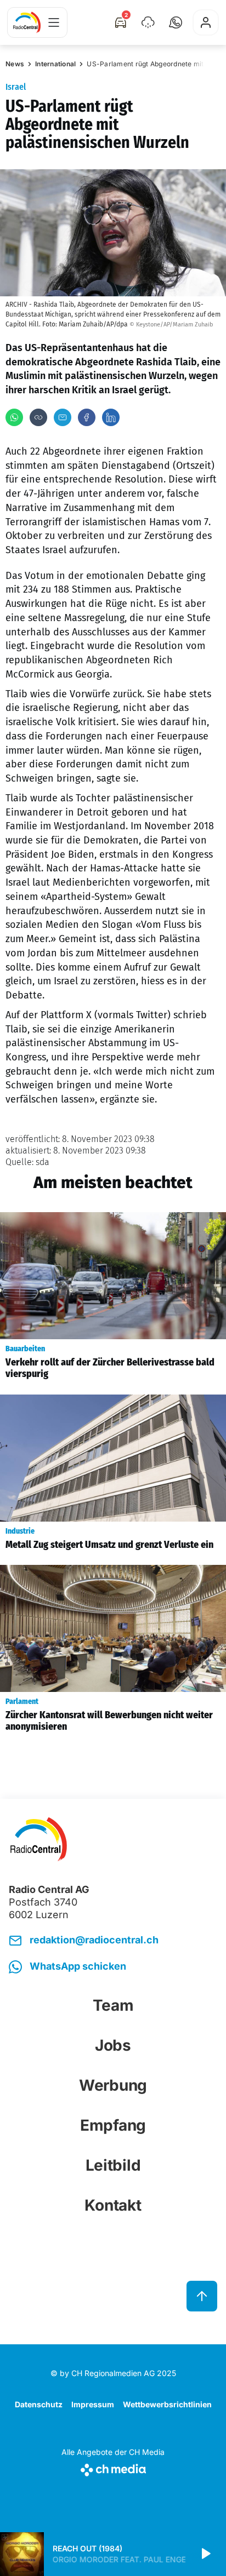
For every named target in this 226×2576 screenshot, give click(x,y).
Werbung (113, 2085)
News (15, 64)
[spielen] (205, 2554)
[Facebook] (87, 417)
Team (113, 2005)
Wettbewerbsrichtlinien (167, 2404)
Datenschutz (39, 2404)
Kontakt (113, 2205)
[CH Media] (113, 2468)
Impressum (93, 2404)
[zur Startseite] (27, 22)
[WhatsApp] (14, 417)
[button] (176, 22)
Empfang (113, 2125)
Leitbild (113, 2165)
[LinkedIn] (111, 417)
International (55, 64)
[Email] (63, 417)
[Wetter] (148, 22)
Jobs (113, 2045)
